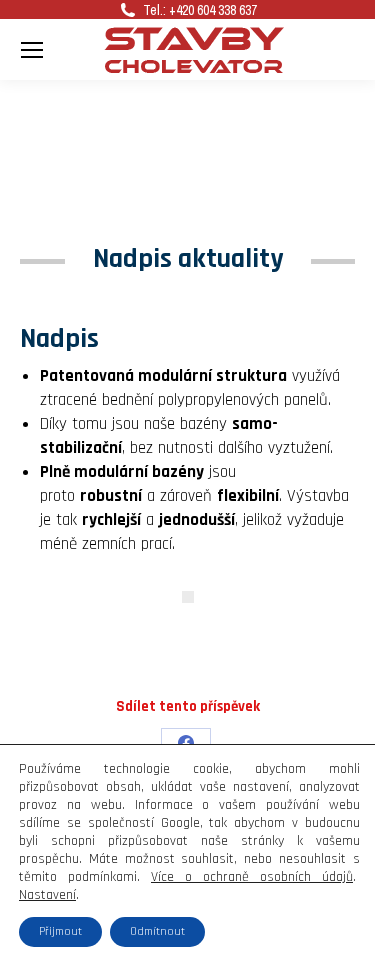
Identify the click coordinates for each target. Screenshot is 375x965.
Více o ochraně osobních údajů (252, 877)
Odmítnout (157, 931)
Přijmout (60, 931)
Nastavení (47, 895)
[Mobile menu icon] (32, 50)
